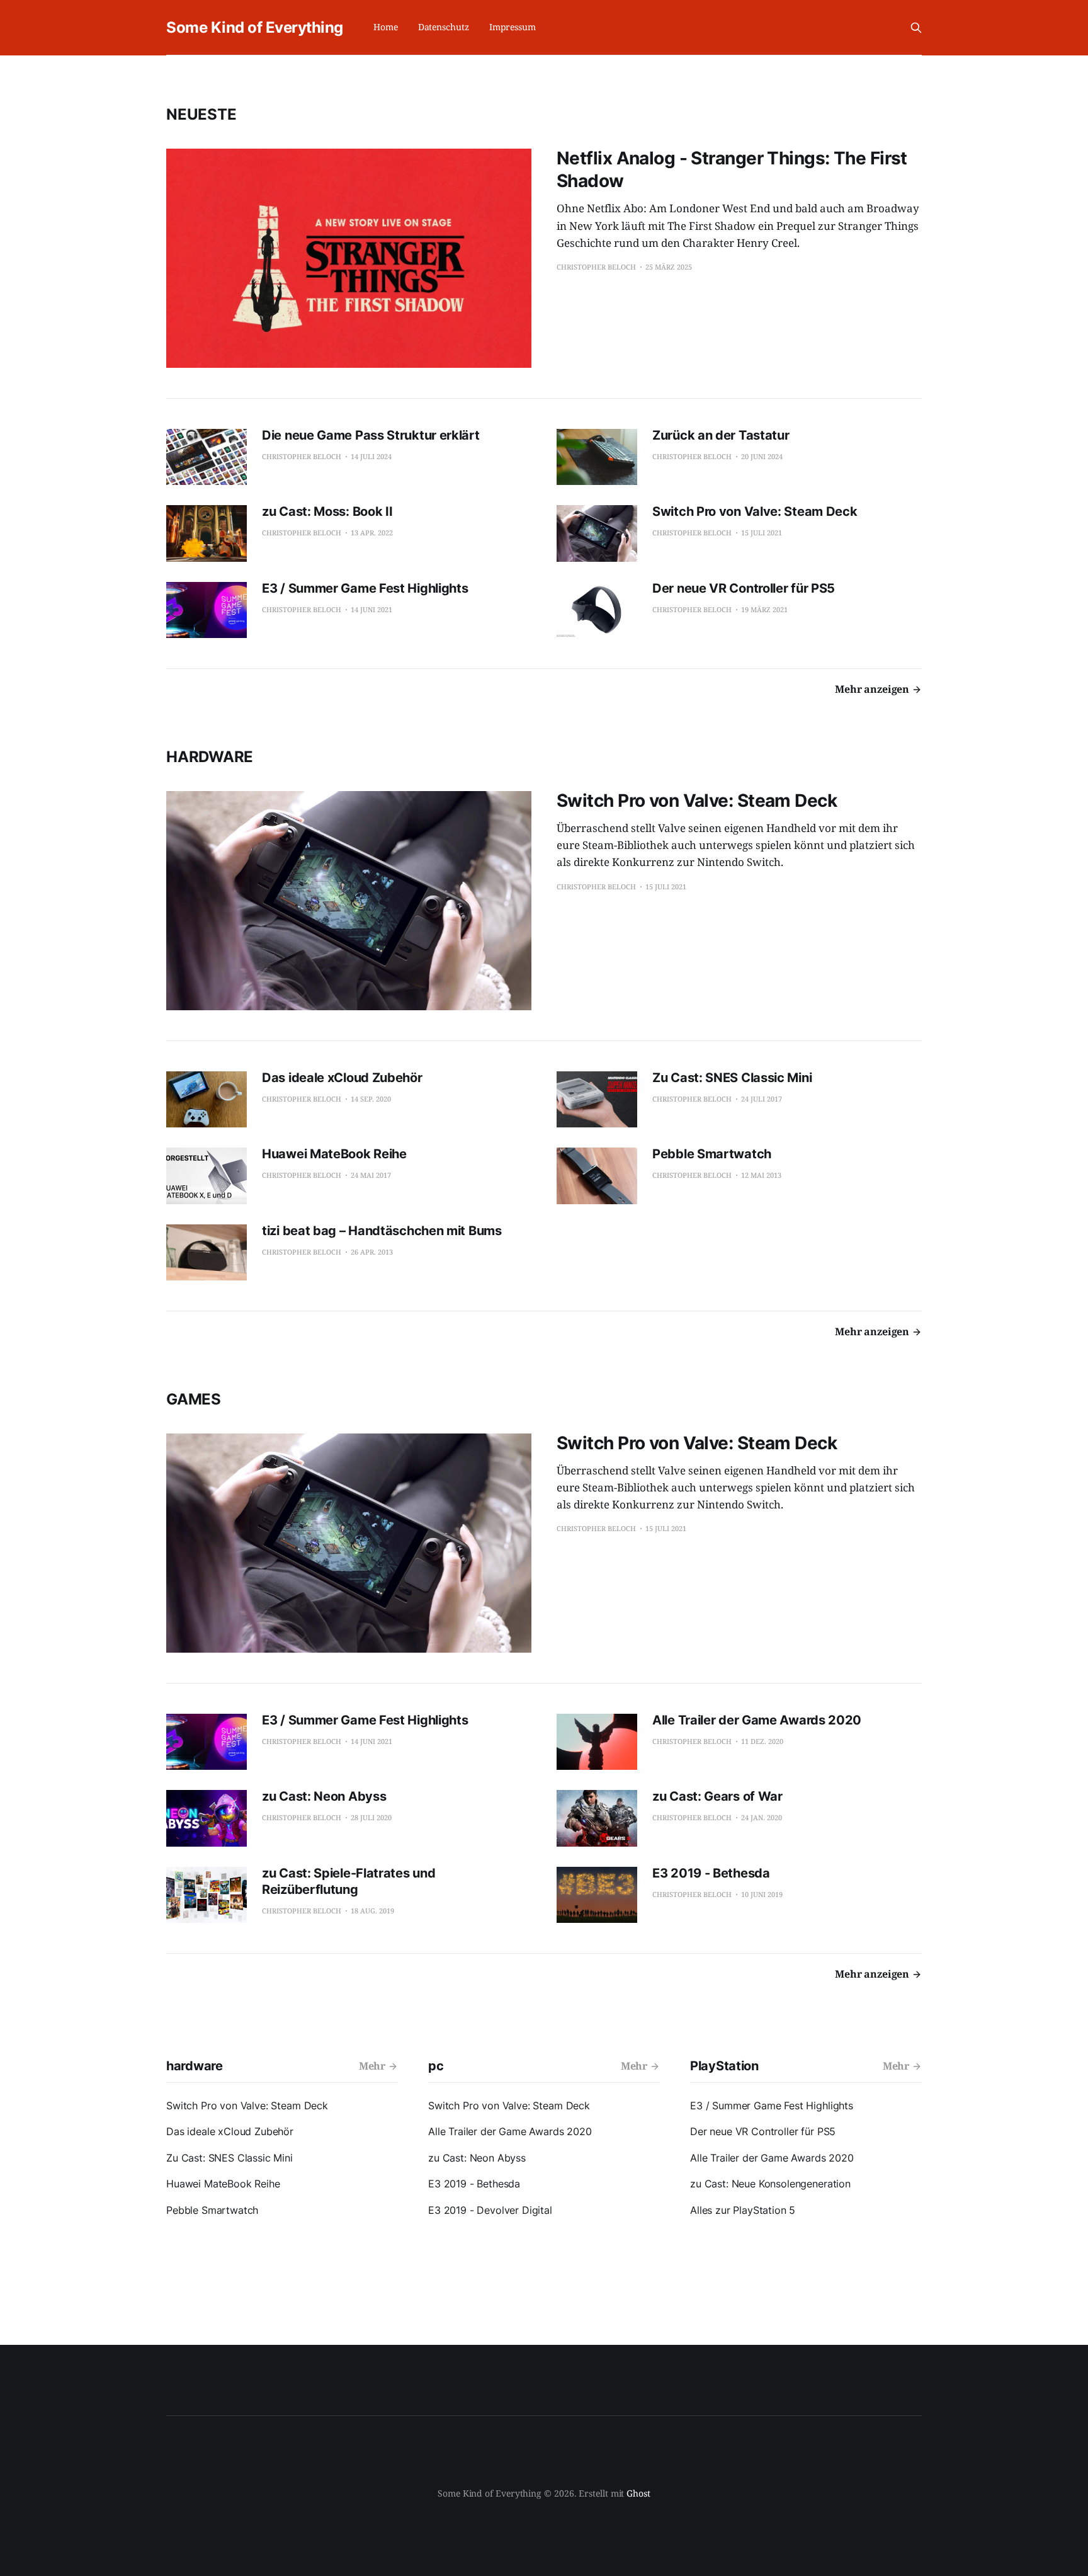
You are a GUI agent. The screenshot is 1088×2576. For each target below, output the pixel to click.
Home (386, 27)
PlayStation (724, 2066)
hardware (210, 757)
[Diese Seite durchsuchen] (916, 28)
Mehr (372, 2066)
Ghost (638, 2493)
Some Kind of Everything (255, 27)
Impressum (513, 27)
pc (436, 2066)
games (194, 1399)
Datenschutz (444, 27)
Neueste (201, 114)
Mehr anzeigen (872, 689)
